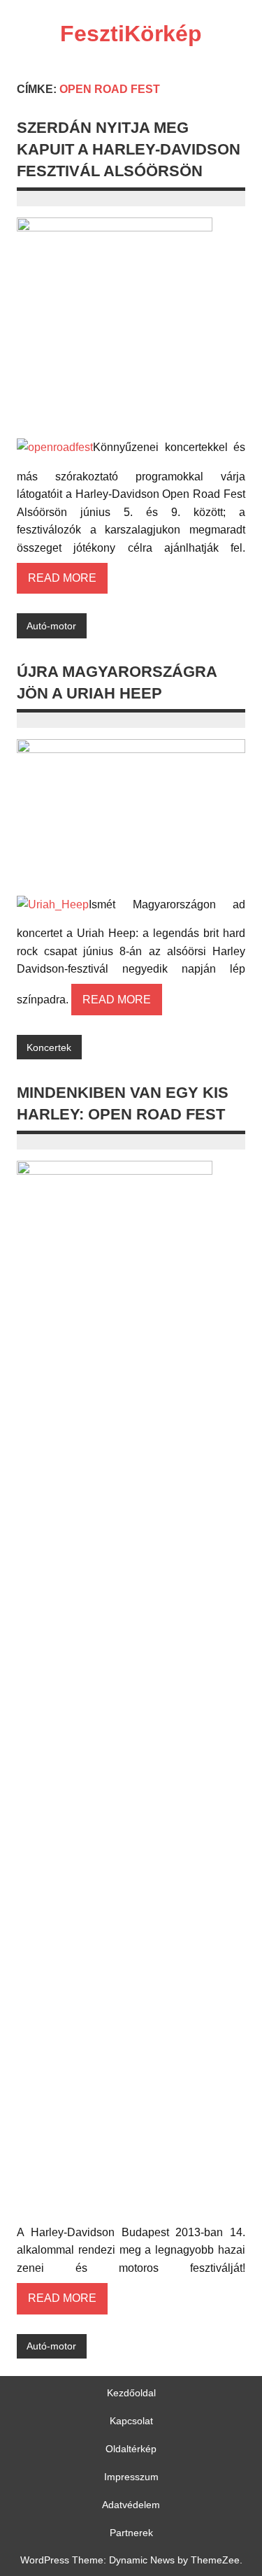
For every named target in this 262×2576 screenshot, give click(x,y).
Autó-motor (51, 626)
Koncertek (49, 1047)
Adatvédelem (131, 2505)
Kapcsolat (131, 2421)
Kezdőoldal (131, 2393)
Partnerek (131, 2533)
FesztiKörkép (131, 34)
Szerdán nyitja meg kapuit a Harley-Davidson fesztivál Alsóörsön (129, 150)
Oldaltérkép (131, 2449)
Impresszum (131, 2477)
